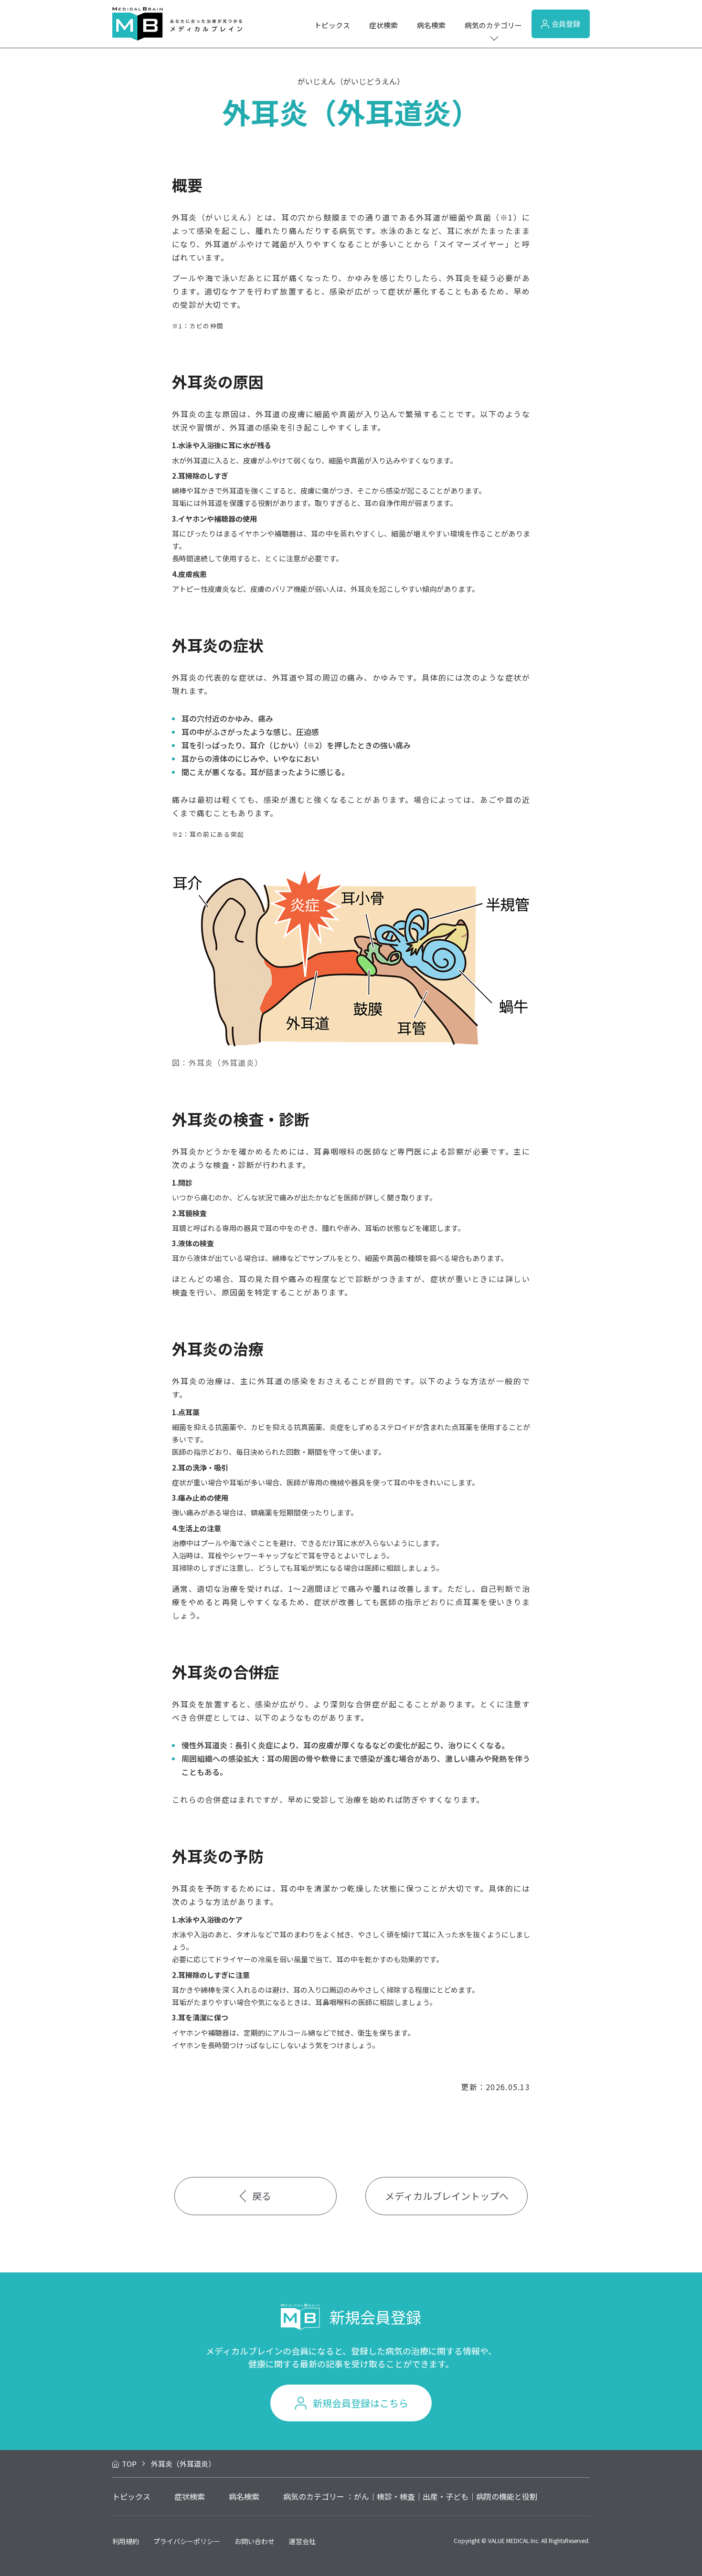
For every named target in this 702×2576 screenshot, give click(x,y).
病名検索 (431, 25)
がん (362, 2496)
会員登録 (566, 24)
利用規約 (126, 2541)
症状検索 (383, 25)
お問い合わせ (255, 2541)
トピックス (332, 25)
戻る (262, 2196)
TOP (129, 2464)
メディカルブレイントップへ (447, 2196)
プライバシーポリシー (187, 2541)
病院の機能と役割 (507, 2496)
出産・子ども (446, 2496)
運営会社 (302, 2541)
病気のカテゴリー (493, 25)
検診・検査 (396, 2496)
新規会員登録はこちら (361, 2403)
